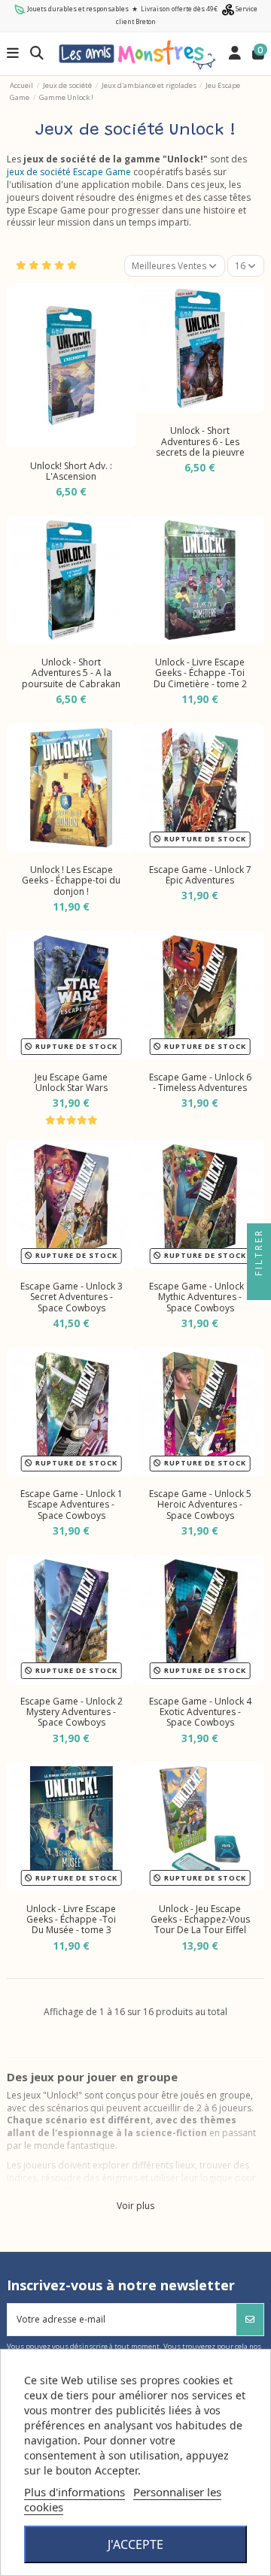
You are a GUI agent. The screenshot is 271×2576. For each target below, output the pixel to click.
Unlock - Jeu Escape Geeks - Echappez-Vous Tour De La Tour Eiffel (200, 1920)
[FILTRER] (259, 1288)
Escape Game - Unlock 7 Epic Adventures (200, 875)
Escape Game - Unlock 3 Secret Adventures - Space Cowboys (72, 1297)
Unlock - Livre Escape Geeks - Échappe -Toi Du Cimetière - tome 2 (200, 673)
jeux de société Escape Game (69, 172)
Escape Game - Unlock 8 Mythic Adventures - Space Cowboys (200, 1297)
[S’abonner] (250, 2320)
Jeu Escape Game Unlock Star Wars (71, 1082)
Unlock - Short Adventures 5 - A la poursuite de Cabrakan (71, 673)
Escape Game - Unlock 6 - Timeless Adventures (200, 1082)
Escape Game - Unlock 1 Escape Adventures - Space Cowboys (72, 1505)
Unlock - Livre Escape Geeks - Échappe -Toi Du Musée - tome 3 (71, 1920)
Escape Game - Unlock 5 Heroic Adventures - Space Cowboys (200, 1505)
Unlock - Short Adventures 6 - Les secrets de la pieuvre (200, 441)
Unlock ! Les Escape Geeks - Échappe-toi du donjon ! (71, 880)
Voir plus (135, 2206)
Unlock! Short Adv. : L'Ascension (71, 471)
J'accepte (135, 2544)
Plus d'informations (75, 2492)
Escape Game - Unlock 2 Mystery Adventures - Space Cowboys (72, 1712)
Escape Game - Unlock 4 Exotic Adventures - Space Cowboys (200, 1712)
